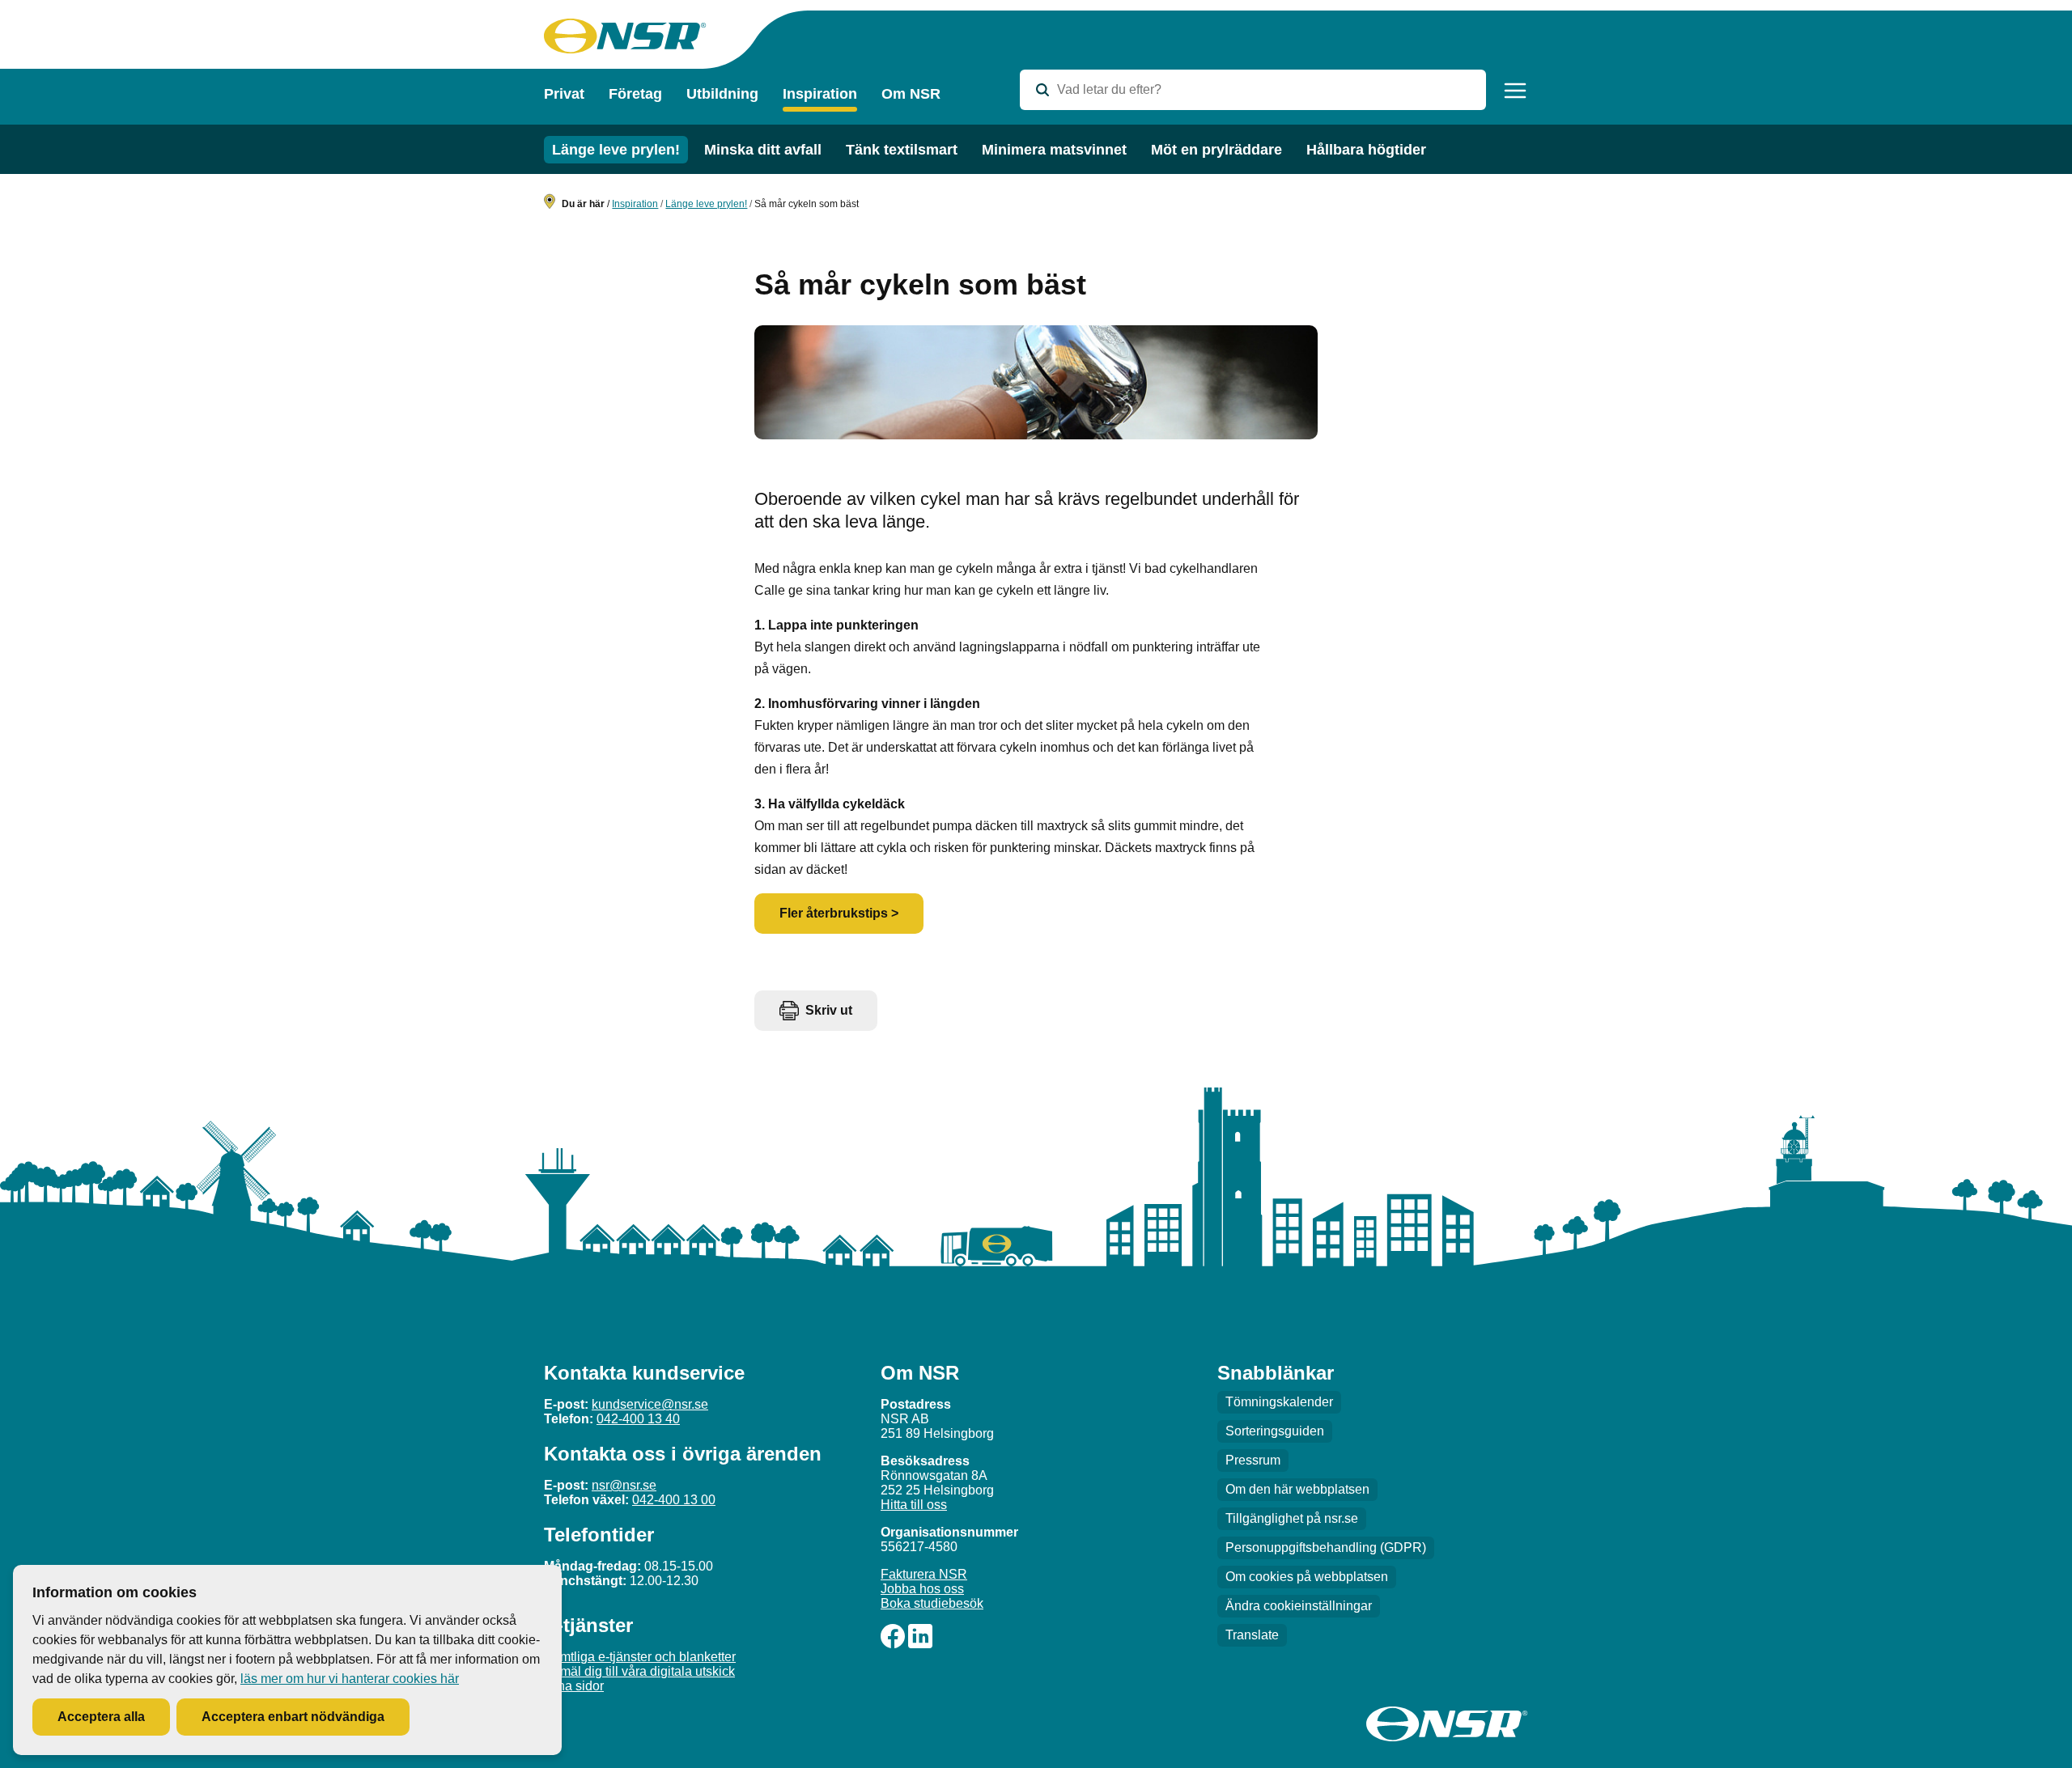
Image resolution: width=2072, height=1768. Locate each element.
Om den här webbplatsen (1297, 1489)
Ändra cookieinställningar (1299, 1606)
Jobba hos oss (922, 1589)
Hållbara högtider (1366, 150)
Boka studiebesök (932, 1603)
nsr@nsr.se (624, 1485)
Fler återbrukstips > (839, 913)
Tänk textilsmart (902, 150)
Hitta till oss (914, 1505)
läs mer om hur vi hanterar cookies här (350, 1679)
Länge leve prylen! (616, 150)
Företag (635, 94)
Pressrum (1253, 1460)
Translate (1252, 1635)
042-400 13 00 (674, 1500)
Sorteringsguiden (1275, 1431)
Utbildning (722, 94)
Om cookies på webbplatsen (1307, 1577)
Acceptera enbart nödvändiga (293, 1717)
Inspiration (820, 94)
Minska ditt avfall (763, 150)
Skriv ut (829, 1010)
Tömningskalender (1279, 1402)
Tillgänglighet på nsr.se (1292, 1518)
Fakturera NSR (924, 1574)
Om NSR (911, 94)
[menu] (1515, 91)
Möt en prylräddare (1216, 150)
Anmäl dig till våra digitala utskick (639, 1671)
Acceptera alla (101, 1717)
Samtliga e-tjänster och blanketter (640, 1657)
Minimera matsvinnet (1054, 150)
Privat (564, 94)
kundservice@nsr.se (650, 1404)
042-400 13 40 (638, 1419)
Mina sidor (574, 1686)
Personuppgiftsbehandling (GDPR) (1326, 1548)
